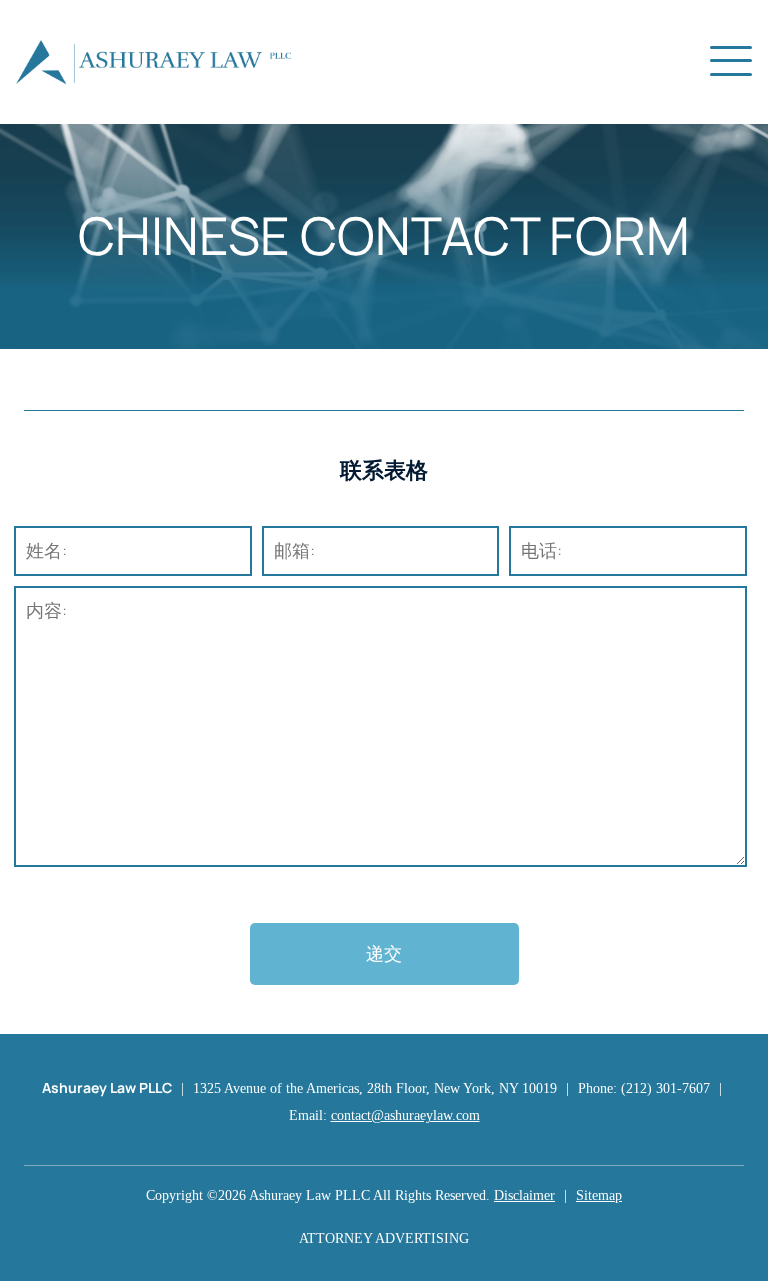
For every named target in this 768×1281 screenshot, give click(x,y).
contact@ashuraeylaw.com (405, 1115)
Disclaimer (524, 1195)
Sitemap (599, 1195)
